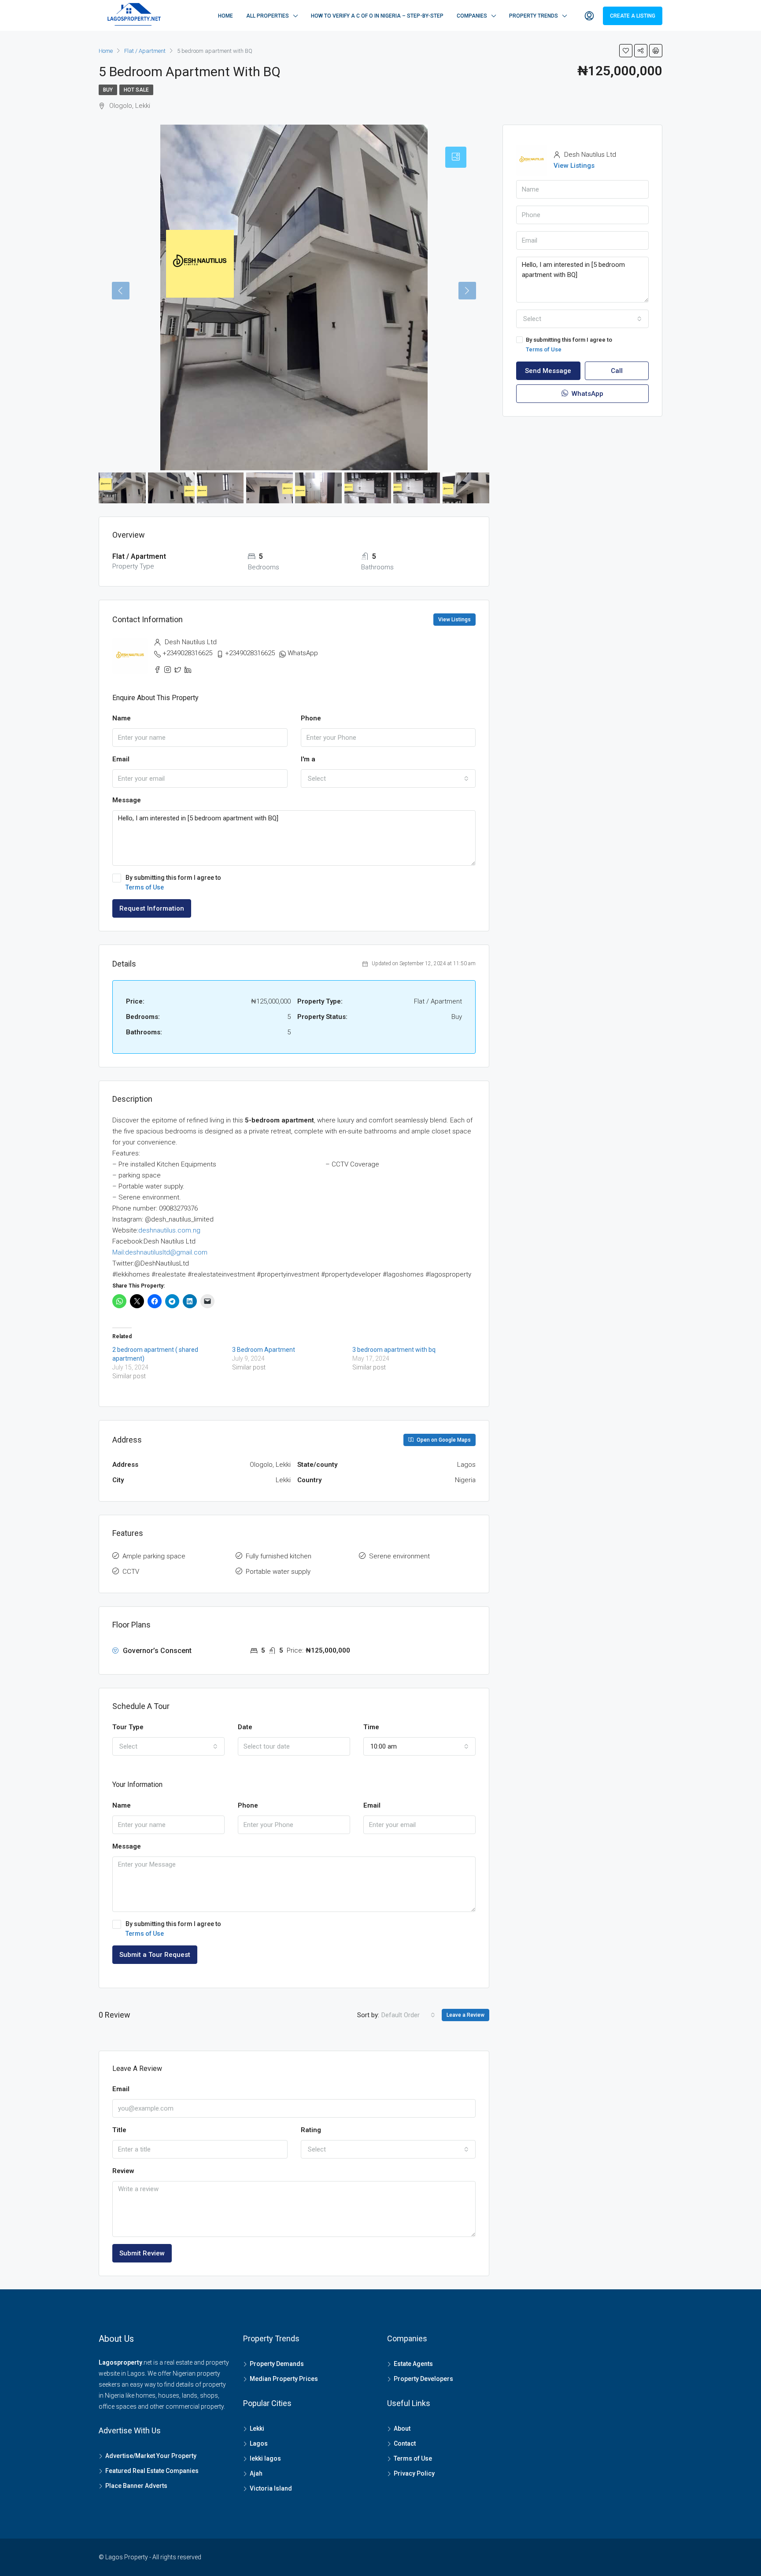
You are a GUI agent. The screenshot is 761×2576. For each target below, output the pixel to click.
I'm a (308, 759)
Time (371, 1727)
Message (127, 800)
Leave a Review (465, 2015)
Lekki (257, 2428)
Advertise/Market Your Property (151, 2456)
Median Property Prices (284, 2379)
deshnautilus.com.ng (169, 1230)
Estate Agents (413, 2364)
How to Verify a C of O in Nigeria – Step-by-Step (377, 16)
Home (225, 16)
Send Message (548, 371)
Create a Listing (633, 16)
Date (245, 1727)
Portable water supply (278, 1572)
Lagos (259, 2443)
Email (121, 759)
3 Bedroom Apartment (264, 1350)
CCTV (131, 1572)
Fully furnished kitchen (279, 1556)
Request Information (152, 908)
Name (122, 718)
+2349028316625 (187, 653)
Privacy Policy (414, 2473)
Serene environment (399, 1556)
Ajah (256, 2473)
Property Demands (277, 2364)
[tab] (456, 157)
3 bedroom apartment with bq (394, 1350)
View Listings (454, 620)
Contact (405, 2443)
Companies (472, 16)
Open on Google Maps (443, 1440)
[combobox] (388, 779)
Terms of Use (145, 887)
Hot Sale (136, 90)
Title (119, 2130)
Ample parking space (154, 1556)
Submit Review (142, 2253)
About (402, 2428)
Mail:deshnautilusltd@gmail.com (160, 1252)
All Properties (268, 16)
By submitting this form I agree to (173, 882)
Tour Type (128, 1727)
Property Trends (534, 16)
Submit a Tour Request (155, 1955)
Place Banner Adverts (136, 2486)
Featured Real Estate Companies (152, 2471)
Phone (311, 718)
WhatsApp (303, 653)
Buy (108, 90)
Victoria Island (271, 2488)
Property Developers (423, 2379)
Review (123, 2171)
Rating (311, 2130)
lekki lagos (265, 2458)
